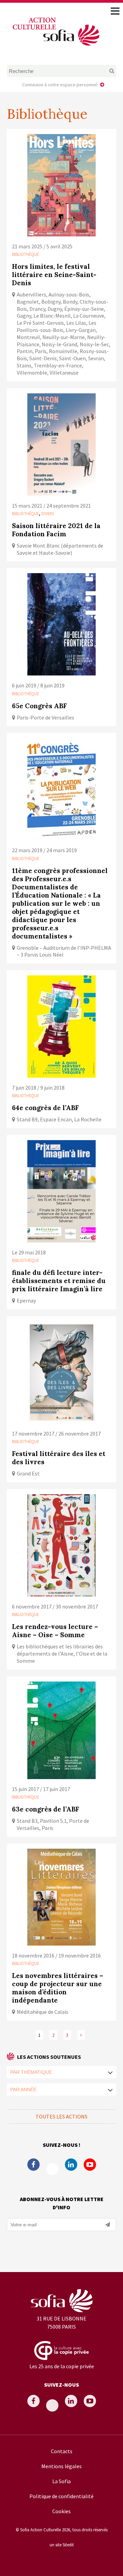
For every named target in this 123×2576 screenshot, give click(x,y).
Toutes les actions (61, 2116)
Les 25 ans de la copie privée (62, 2366)
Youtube (90, 2165)
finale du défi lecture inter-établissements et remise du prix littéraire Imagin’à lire (59, 1281)
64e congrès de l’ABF (45, 1108)
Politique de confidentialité (61, 2496)
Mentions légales (61, 2466)
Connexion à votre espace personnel (60, 85)
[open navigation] (115, 11)
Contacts (62, 2451)
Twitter (52, 2169)
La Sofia (61, 2481)
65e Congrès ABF (39, 706)
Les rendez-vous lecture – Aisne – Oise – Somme (55, 1631)
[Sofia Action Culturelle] (55, 47)
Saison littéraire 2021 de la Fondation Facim (56, 530)
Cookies (61, 2511)
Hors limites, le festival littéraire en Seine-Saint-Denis (54, 275)
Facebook (33, 2165)
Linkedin (71, 2165)
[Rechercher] (106, 71)
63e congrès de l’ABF (46, 1809)
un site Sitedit (62, 2545)
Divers (48, 513)
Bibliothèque (25, 254)
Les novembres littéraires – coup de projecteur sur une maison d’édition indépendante (58, 1988)
